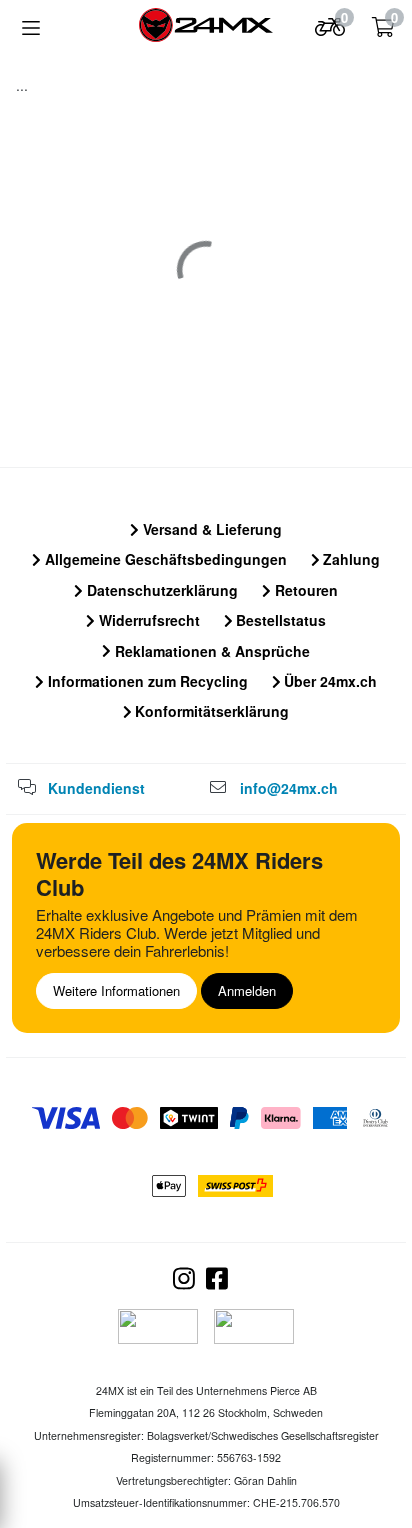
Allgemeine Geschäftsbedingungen (164, 559)
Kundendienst (96, 788)
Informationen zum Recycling (146, 681)
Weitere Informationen (116, 990)
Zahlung (349, 559)
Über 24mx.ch (328, 681)
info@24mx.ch (289, 788)
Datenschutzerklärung (160, 590)
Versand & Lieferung (210, 529)
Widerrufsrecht (147, 620)
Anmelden (247, 990)
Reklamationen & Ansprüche (210, 651)
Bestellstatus (279, 620)
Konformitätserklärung (210, 711)
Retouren (304, 590)
